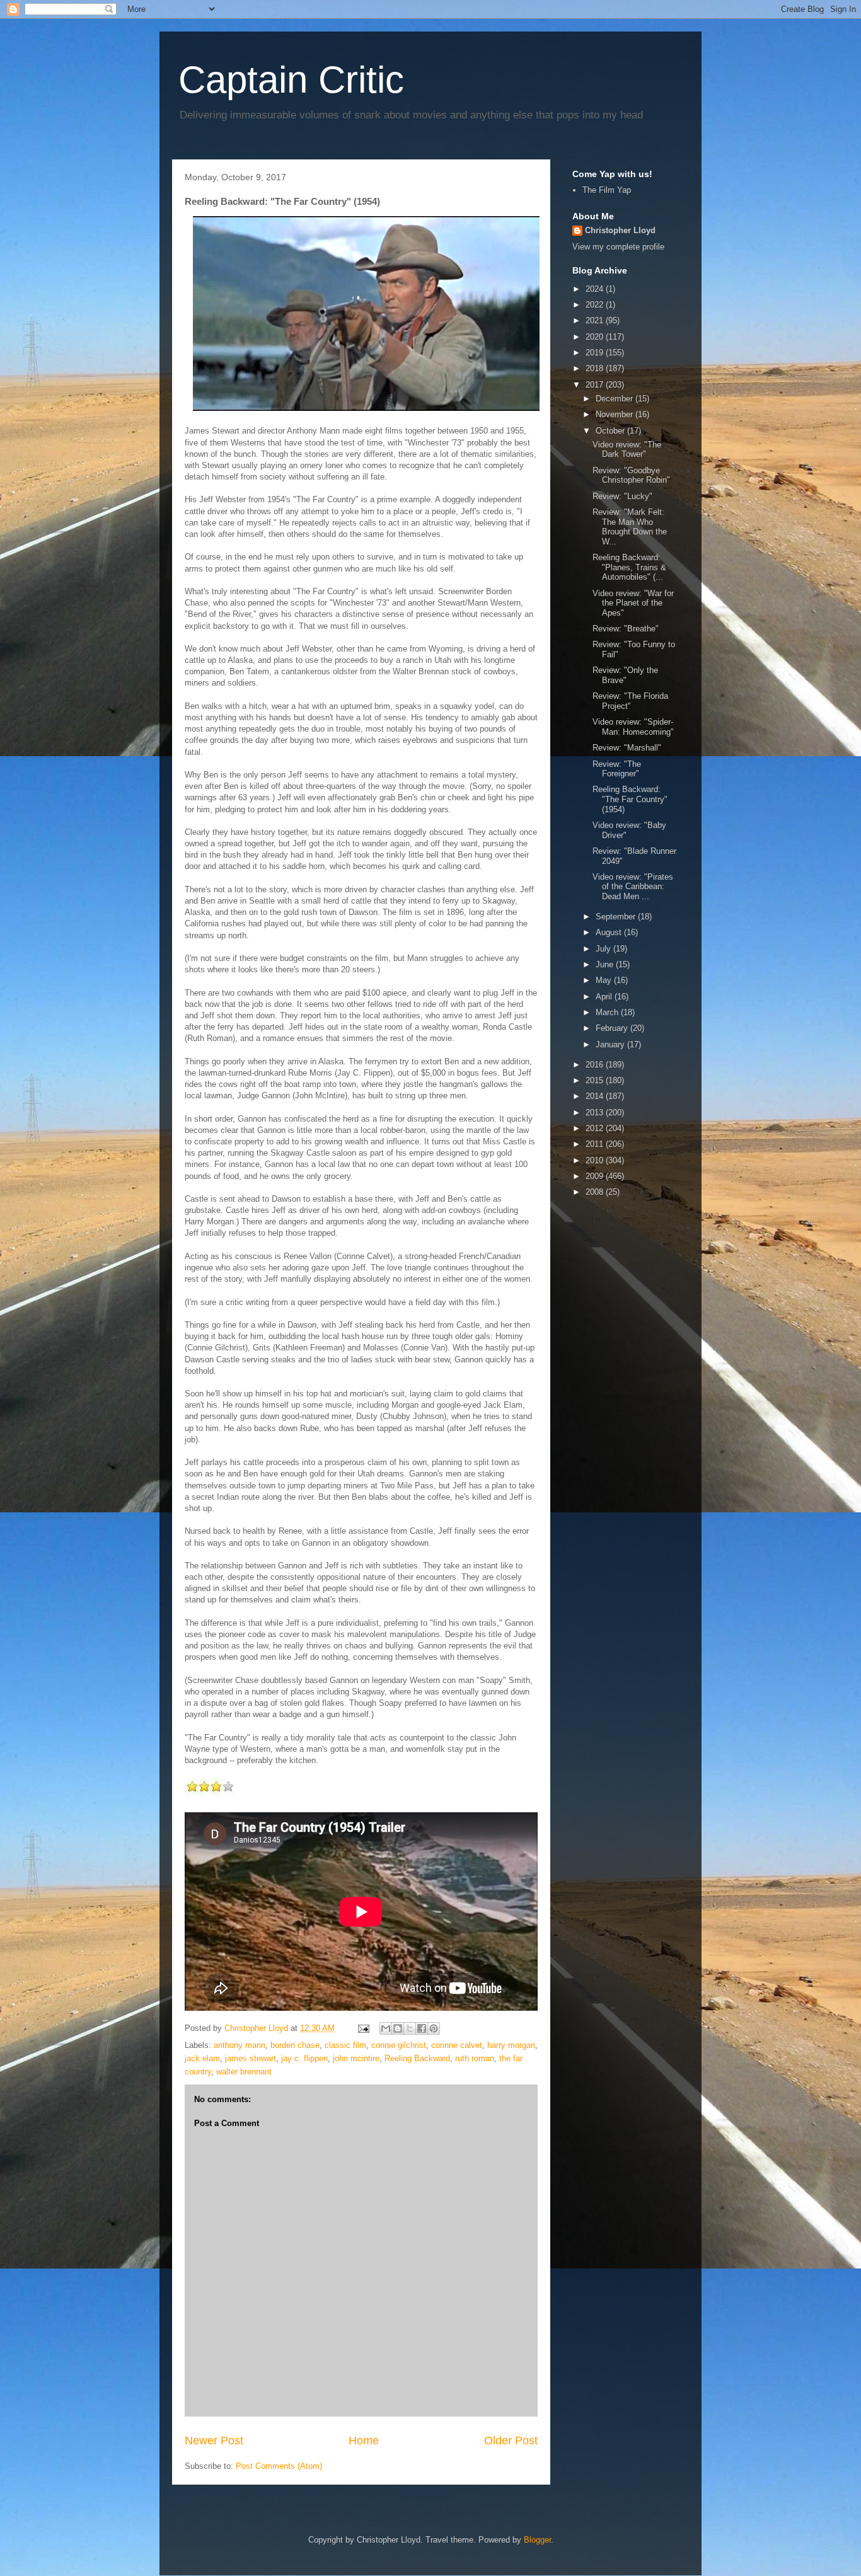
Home (364, 2441)
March (608, 1012)
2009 (596, 1176)
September (617, 917)
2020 (596, 337)
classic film (345, 2045)
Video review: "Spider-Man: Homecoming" (633, 727)
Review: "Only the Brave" (625, 675)
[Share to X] (410, 2028)
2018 (596, 368)
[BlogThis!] (398, 2028)
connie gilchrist (399, 2045)
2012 (596, 1128)
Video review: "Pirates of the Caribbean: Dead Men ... (633, 887)
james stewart (251, 2058)
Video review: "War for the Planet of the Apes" (633, 603)
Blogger (537, 2540)
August (610, 932)
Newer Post (214, 2441)
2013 (596, 1113)
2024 (596, 289)
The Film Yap (607, 190)
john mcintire (356, 2058)
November (615, 414)
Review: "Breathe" (626, 629)
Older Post (511, 2441)
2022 (596, 305)
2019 (596, 353)
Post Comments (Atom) (279, 2466)
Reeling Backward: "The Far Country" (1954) (630, 799)
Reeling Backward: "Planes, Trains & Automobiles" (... (629, 567)
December (615, 399)
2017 (596, 385)
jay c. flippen (304, 2058)
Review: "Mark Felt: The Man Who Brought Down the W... (630, 527)
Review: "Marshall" (627, 748)
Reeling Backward (417, 2058)
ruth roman (475, 2058)
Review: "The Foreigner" (617, 769)
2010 (596, 1160)
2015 (596, 1080)
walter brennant (244, 2072)
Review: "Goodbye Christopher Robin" (631, 475)
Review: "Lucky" (622, 496)
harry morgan (511, 2045)
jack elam (202, 2058)
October (611, 431)
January (611, 1044)
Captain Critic (291, 80)
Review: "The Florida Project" (630, 701)
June (606, 964)
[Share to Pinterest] (434, 2028)
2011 (596, 1144)
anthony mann (240, 2045)
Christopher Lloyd (620, 230)
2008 (596, 1192)
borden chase (295, 2045)
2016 (596, 1065)
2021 (596, 320)
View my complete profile (618, 247)
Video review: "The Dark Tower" (627, 450)
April (605, 997)
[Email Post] (363, 2028)
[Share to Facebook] (422, 2028)
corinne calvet (457, 2045)
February (613, 1028)
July (604, 949)
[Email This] (386, 2028)
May (605, 980)
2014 (596, 1096)
